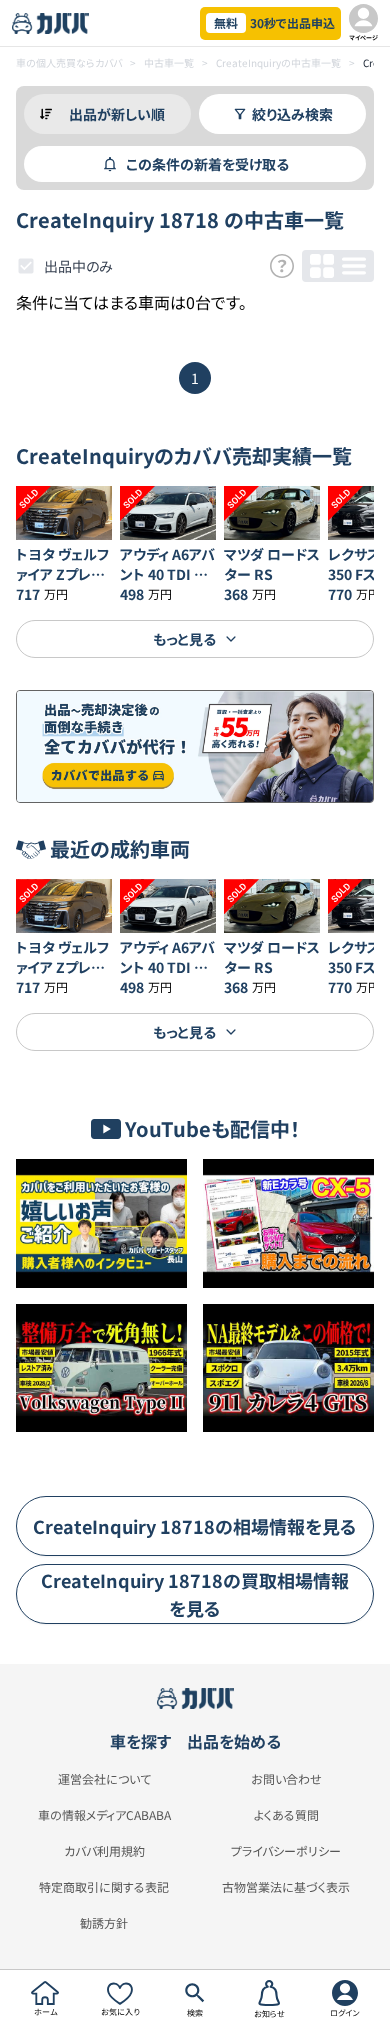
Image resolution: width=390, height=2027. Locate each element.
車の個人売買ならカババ (69, 62)
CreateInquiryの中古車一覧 (278, 62)
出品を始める (234, 1741)
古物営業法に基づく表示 (286, 1887)
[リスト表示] (354, 266)
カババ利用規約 (104, 1851)
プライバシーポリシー (286, 1851)
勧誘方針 (104, 1923)
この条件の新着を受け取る (207, 164)
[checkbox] (26, 266)
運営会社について (104, 1779)
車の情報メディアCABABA (104, 1815)
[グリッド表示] (322, 266)
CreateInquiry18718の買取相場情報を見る (195, 1594)
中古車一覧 (169, 62)
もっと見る (184, 639)
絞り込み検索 (292, 114)
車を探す (140, 1741)
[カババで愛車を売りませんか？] (195, 746)
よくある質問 (286, 1815)
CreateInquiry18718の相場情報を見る (195, 1526)
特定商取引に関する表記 (104, 1887)
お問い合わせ (286, 1779)
